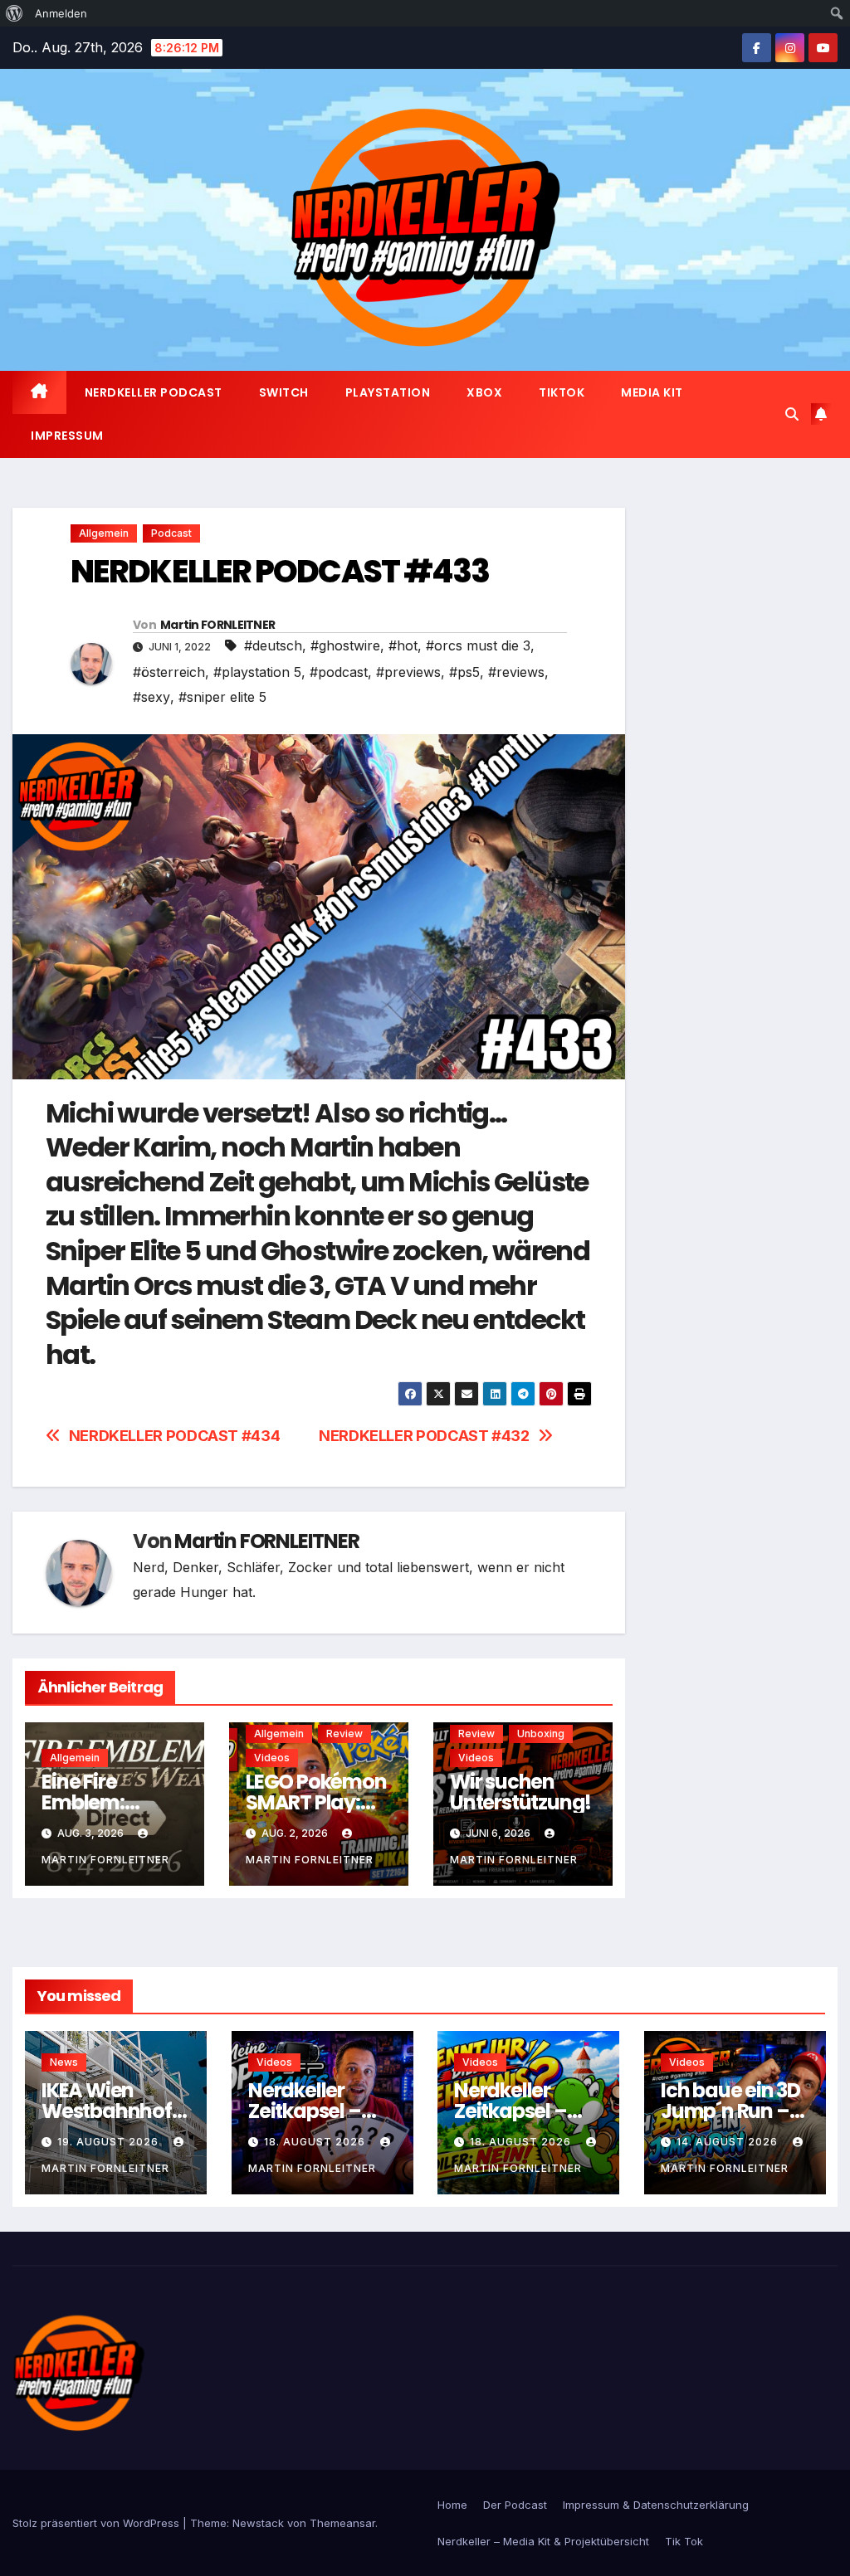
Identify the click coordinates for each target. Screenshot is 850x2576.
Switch (284, 392)
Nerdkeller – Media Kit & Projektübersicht (543, 2541)
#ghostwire (345, 645)
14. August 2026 (729, 2142)
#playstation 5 (257, 672)
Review (344, 1734)
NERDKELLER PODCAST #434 (175, 1436)
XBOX (484, 392)
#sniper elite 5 (222, 697)
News (64, 2062)
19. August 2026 (110, 2142)
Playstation (388, 392)
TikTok (562, 392)
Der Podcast (515, 2505)
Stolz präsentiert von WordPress (98, 2523)
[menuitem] (15, 13)
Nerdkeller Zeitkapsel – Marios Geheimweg (512, 2121)
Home (452, 2505)
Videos (272, 1758)
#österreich (169, 672)
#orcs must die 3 (478, 645)
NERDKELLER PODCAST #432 (424, 1436)
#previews (408, 672)
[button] (792, 414)
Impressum (67, 436)
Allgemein (104, 533)
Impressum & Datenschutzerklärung (656, 2505)
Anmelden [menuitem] (61, 13)
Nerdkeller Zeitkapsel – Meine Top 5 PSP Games (305, 2121)
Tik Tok (684, 2541)
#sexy (151, 697)
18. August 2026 (316, 2142)
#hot (403, 645)
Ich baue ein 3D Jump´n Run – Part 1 (730, 2111)
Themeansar (342, 2523)
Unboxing (541, 1734)
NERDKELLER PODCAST (154, 392)
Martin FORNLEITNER (217, 625)
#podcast (339, 672)
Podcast (171, 533)
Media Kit (652, 392)
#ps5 (464, 672)
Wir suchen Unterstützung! (520, 1792)
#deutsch (273, 645)
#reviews (516, 672)
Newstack (258, 2523)
